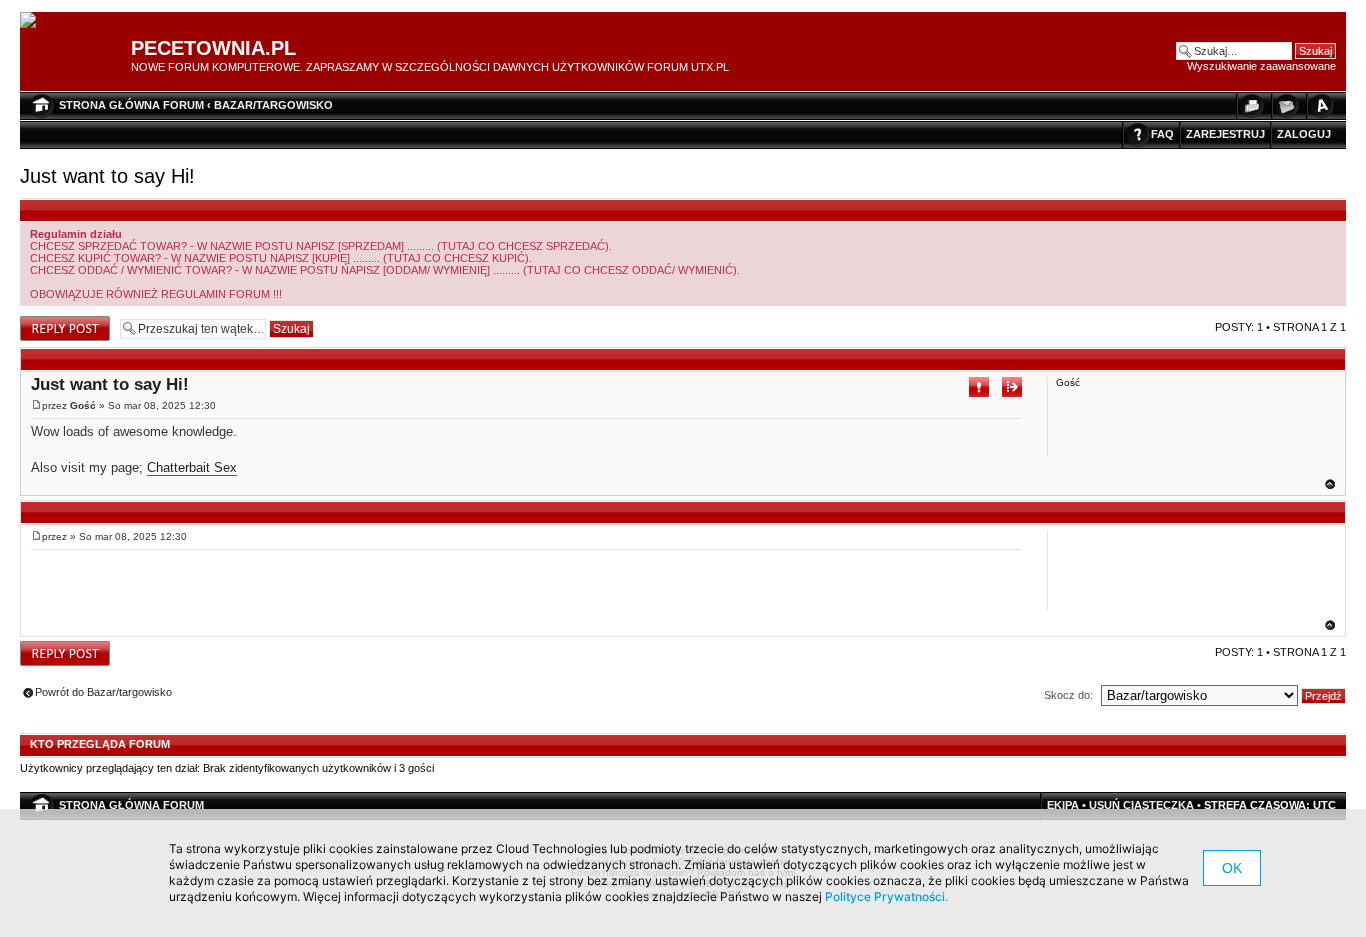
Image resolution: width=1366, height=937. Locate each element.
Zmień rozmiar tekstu (1321, 105)
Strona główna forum (131, 105)
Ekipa (1063, 805)
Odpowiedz (47, 322)
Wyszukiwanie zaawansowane (1261, 66)
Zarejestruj (1225, 134)
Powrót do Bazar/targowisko (103, 692)
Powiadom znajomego (1286, 105)
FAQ (1162, 134)
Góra (1330, 484)
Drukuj (1251, 105)
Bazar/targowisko (273, 105)
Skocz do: (1068, 695)
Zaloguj (1304, 134)
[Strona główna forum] (35, 21)
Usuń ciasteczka (1141, 805)
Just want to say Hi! (107, 176)
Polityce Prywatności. (886, 896)
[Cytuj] (1012, 387)
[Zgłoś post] (979, 387)
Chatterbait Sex (192, 467)
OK (1232, 868)
